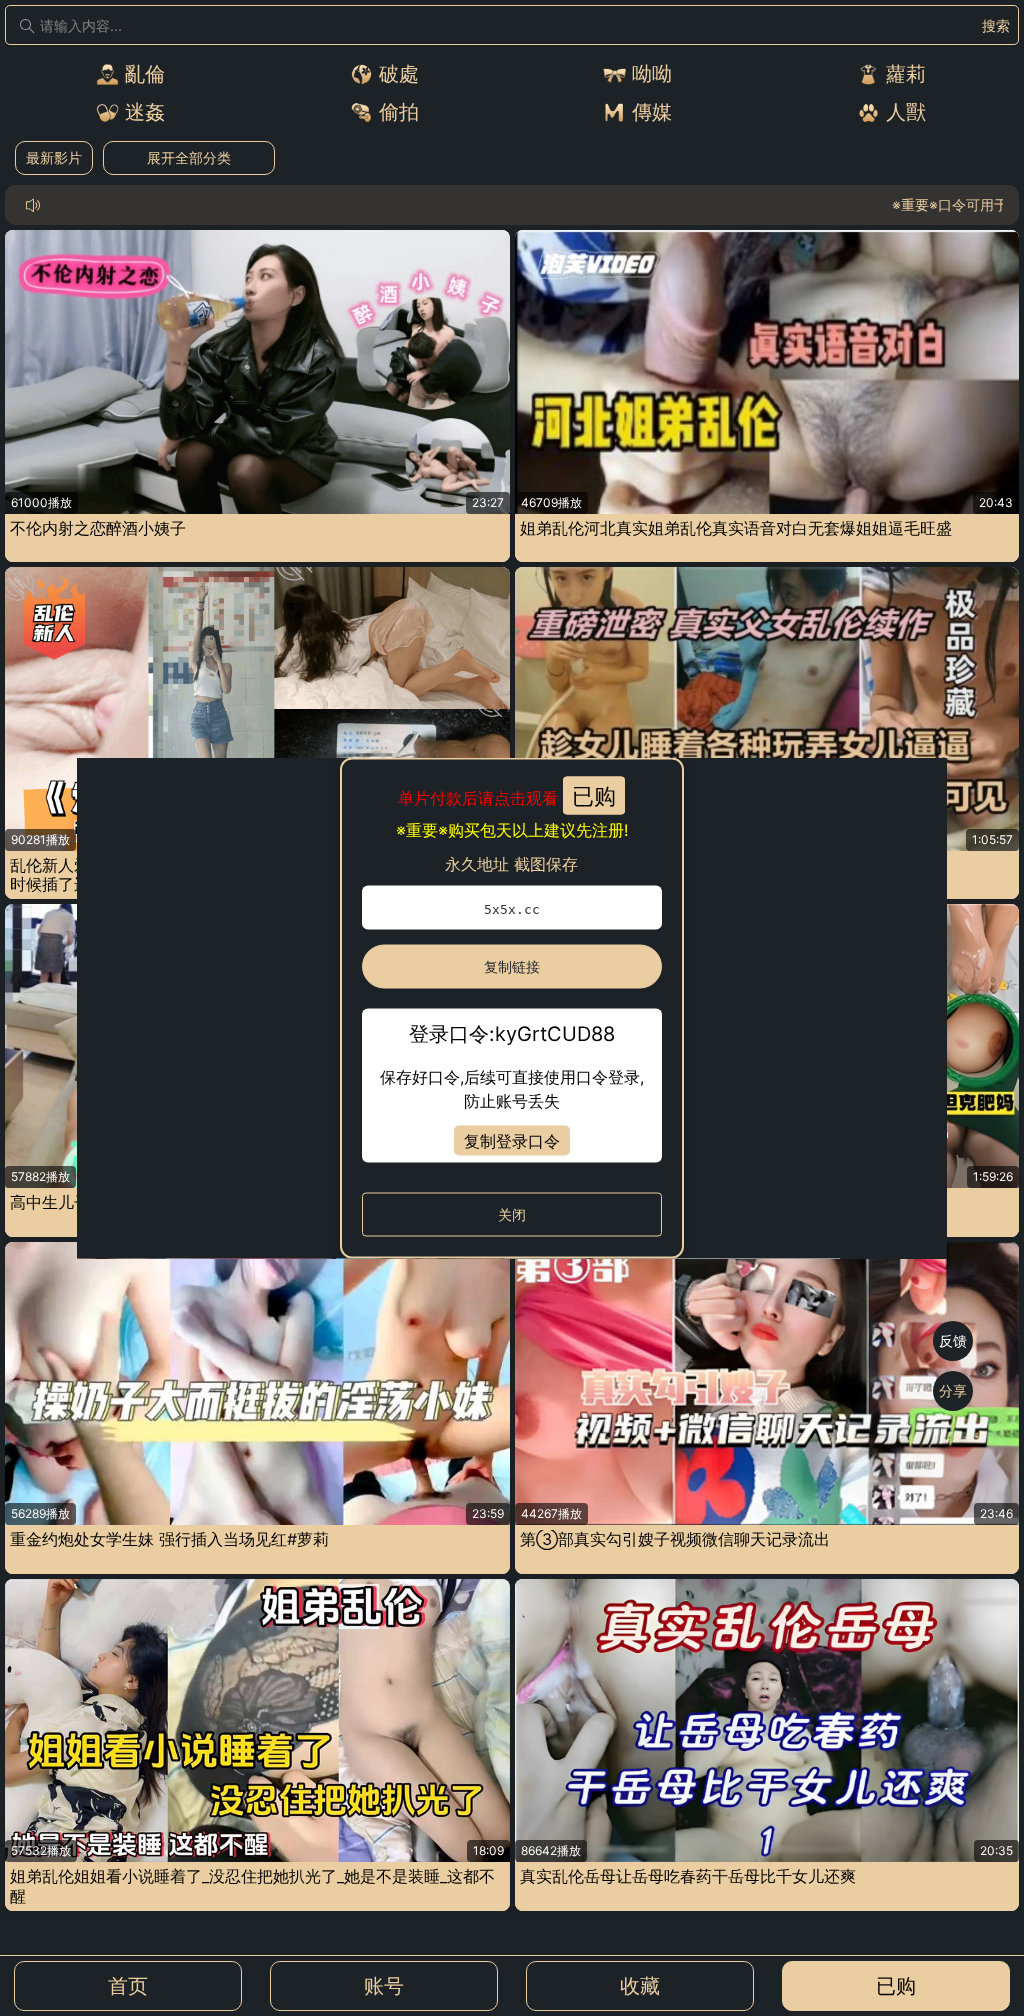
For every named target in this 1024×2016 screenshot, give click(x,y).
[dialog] (512, 1008)
